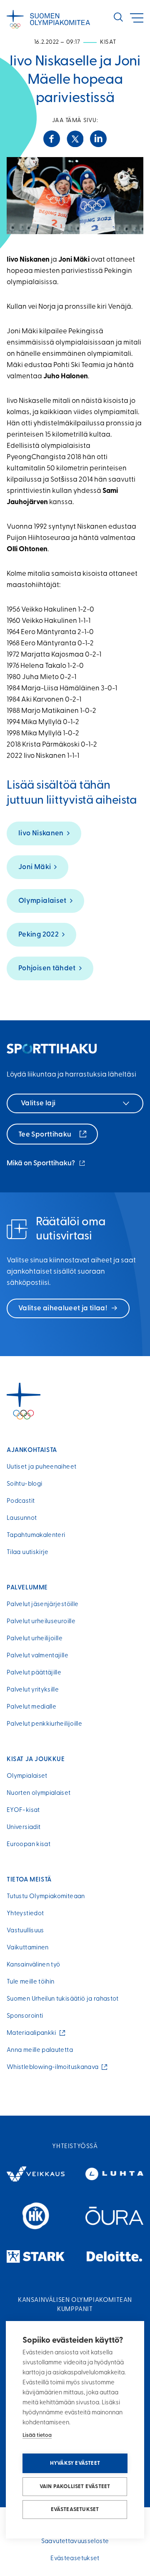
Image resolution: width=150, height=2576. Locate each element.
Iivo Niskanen (41, 833)
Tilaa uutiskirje (28, 1553)
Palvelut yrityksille (33, 1690)
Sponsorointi (25, 2016)
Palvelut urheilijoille (35, 1639)
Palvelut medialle (31, 1707)
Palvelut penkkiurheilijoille (44, 1724)
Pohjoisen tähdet (47, 968)
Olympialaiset (42, 901)
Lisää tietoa (37, 2435)
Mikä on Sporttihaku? (46, 1164)
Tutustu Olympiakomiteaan (46, 1897)
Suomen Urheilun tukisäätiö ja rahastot (63, 1999)
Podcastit (21, 1501)
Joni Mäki (35, 867)
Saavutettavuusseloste (75, 2542)
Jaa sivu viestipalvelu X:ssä (75, 139)
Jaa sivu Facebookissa (52, 139)
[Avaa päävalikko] (137, 18)
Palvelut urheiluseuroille (41, 1622)
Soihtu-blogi (24, 1484)
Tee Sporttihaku (46, 1135)
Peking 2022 (39, 935)
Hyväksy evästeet (75, 2463)
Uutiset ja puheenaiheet (41, 1467)
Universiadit (24, 1828)
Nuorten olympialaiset (39, 1793)
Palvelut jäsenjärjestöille (42, 1605)
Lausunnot (22, 1518)
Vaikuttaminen (28, 1948)
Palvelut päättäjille (34, 1673)
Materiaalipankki (33, 2033)
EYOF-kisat (23, 1810)
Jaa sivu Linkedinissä (98, 139)
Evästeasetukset (75, 2510)
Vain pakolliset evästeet (75, 2487)
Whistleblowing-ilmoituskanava (54, 2068)
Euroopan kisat (29, 1845)
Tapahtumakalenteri (36, 1535)
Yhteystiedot (25, 1914)
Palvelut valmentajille (37, 1656)
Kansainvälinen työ (33, 1965)
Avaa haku (118, 17)
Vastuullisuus (25, 1931)
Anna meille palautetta (40, 2050)
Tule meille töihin (30, 1982)
